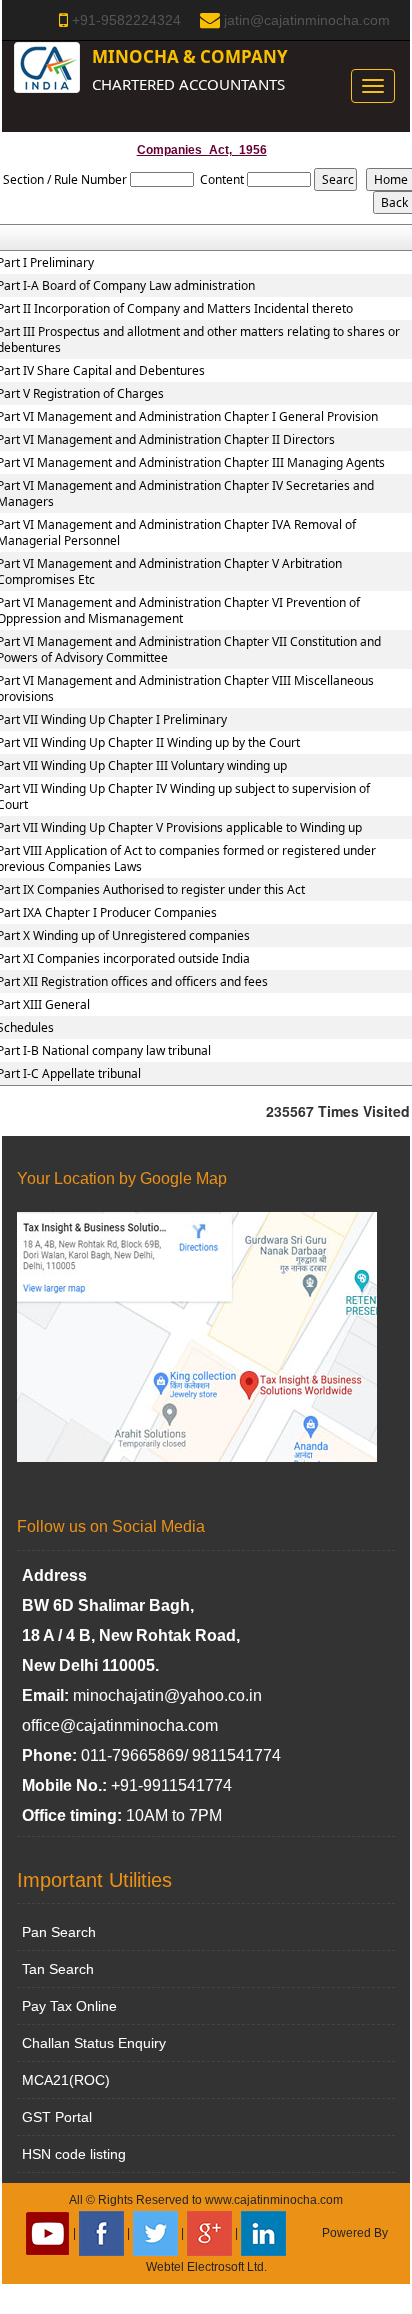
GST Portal (57, 2117)
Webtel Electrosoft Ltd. (206, 2267)
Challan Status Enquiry (94, 2043)
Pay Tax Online (69, 2006)
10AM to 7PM (174, 1815)
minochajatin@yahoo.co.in (167, 1695)
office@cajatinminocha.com (120, 1725)
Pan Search (59, 1932)
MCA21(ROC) (66, 2080)
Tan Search (58, 1969)
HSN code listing (74, 2154)
